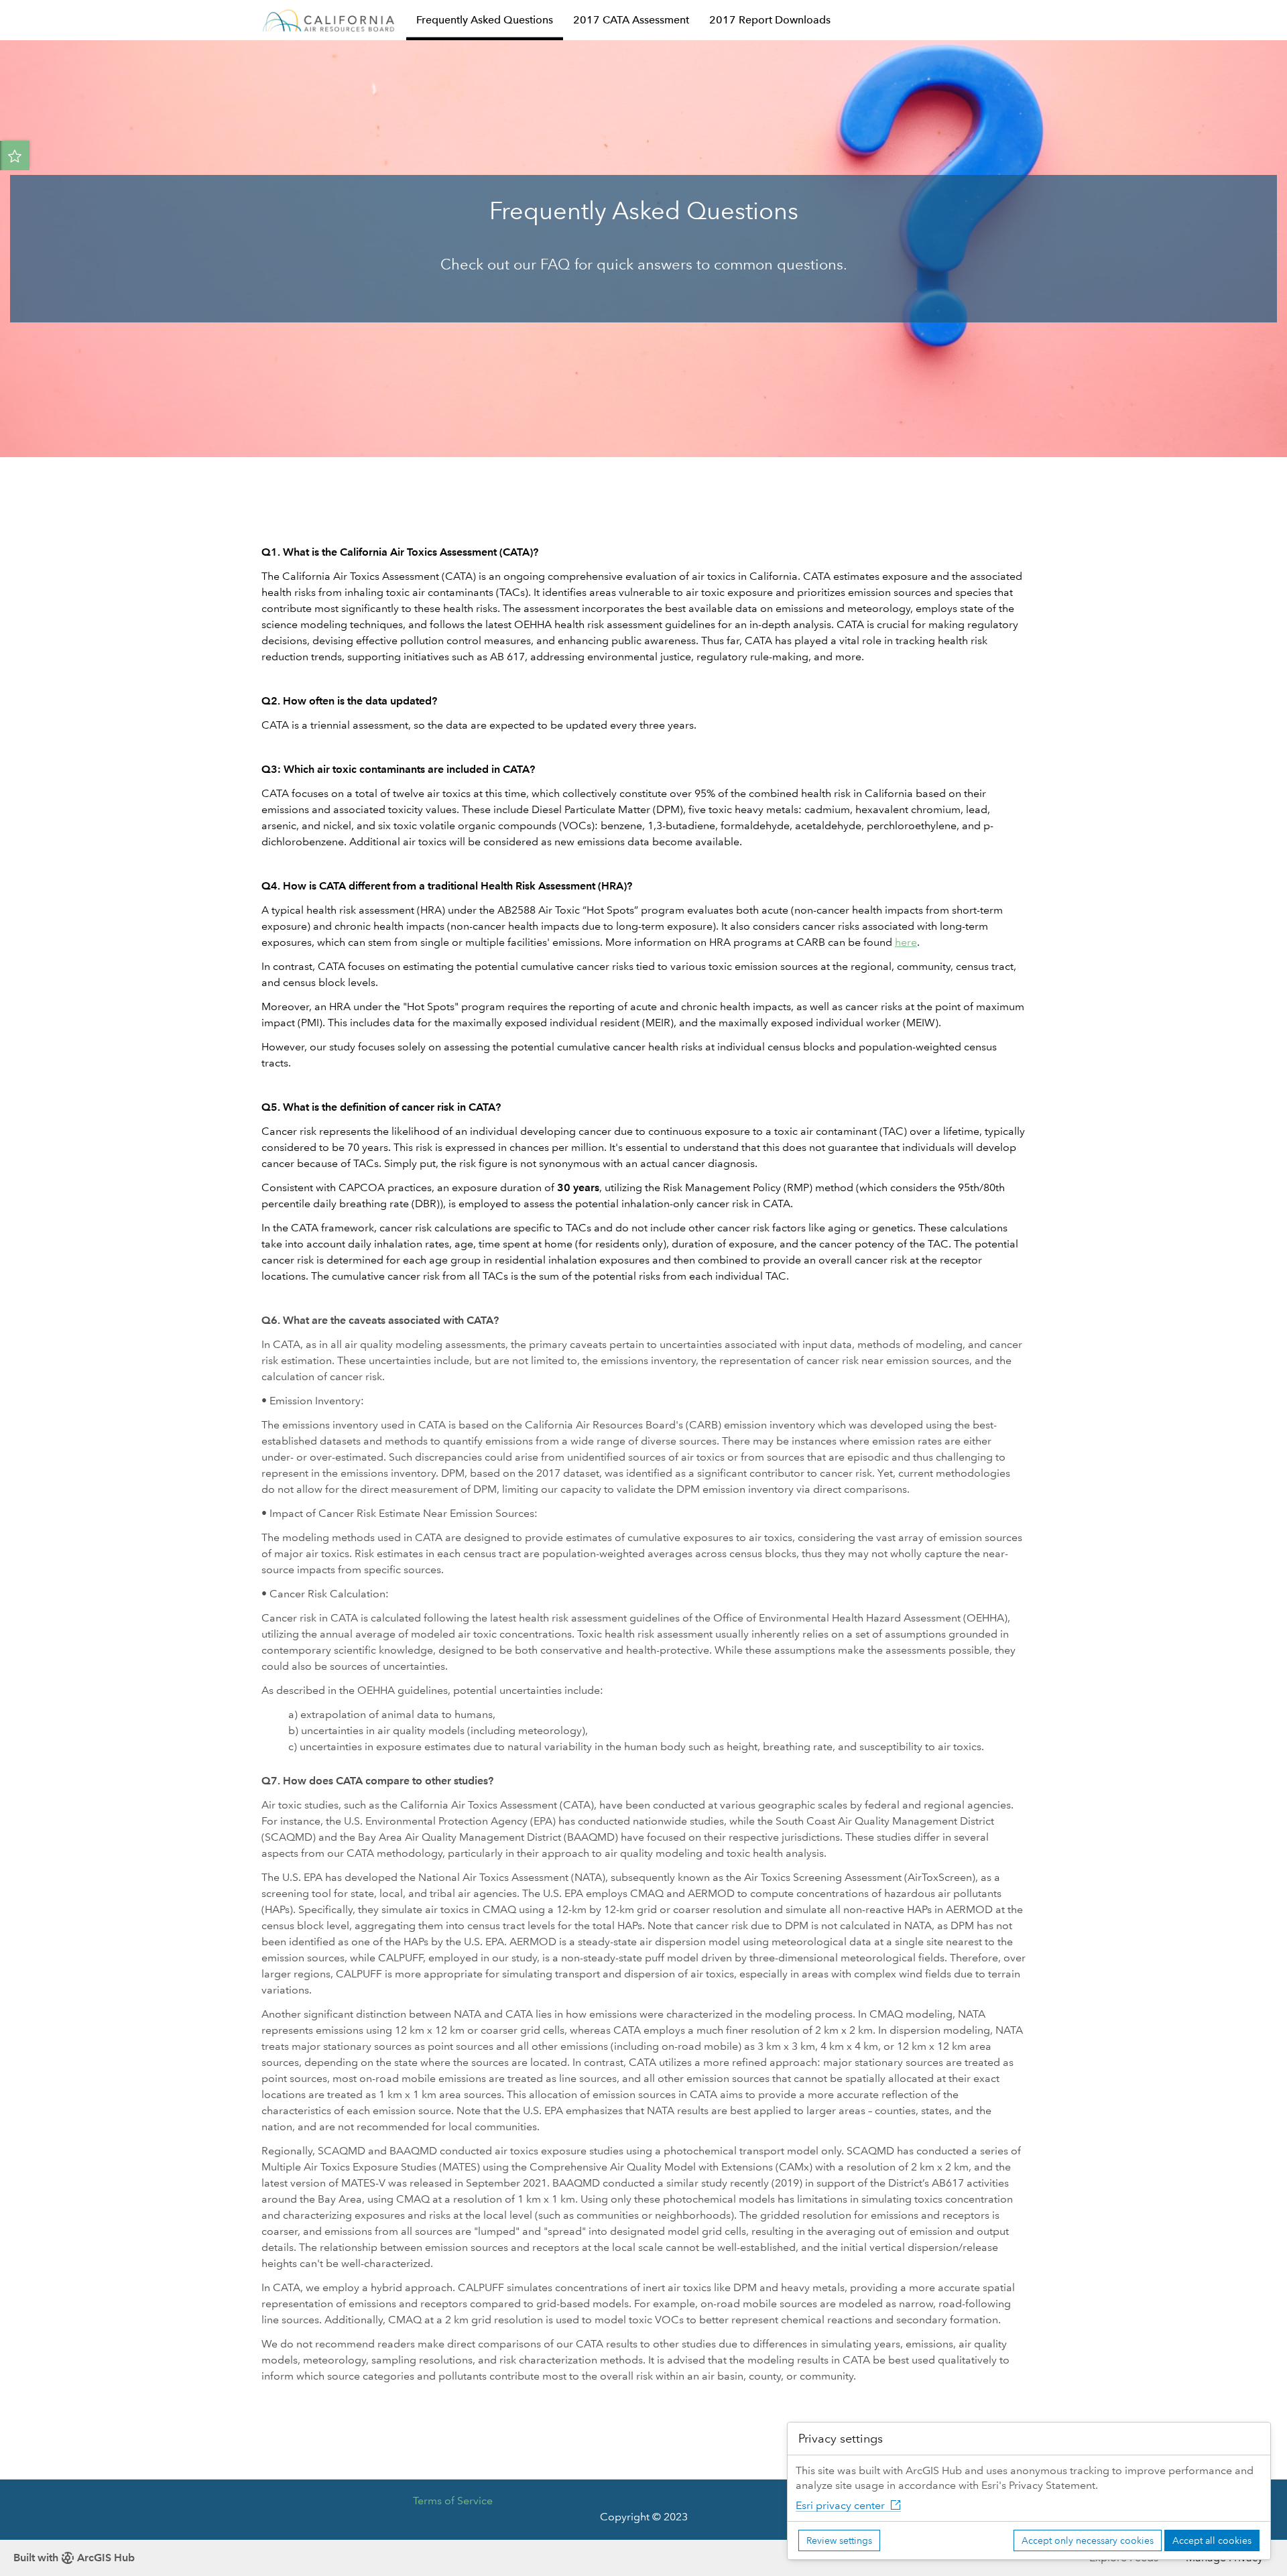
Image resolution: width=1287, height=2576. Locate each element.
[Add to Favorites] (15, 156)
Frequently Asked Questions (485, 20)
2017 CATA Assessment (631, 20)
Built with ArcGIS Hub (74, 2558)
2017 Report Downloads (770, 20)
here (906, 942)
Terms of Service (453, 2501)
